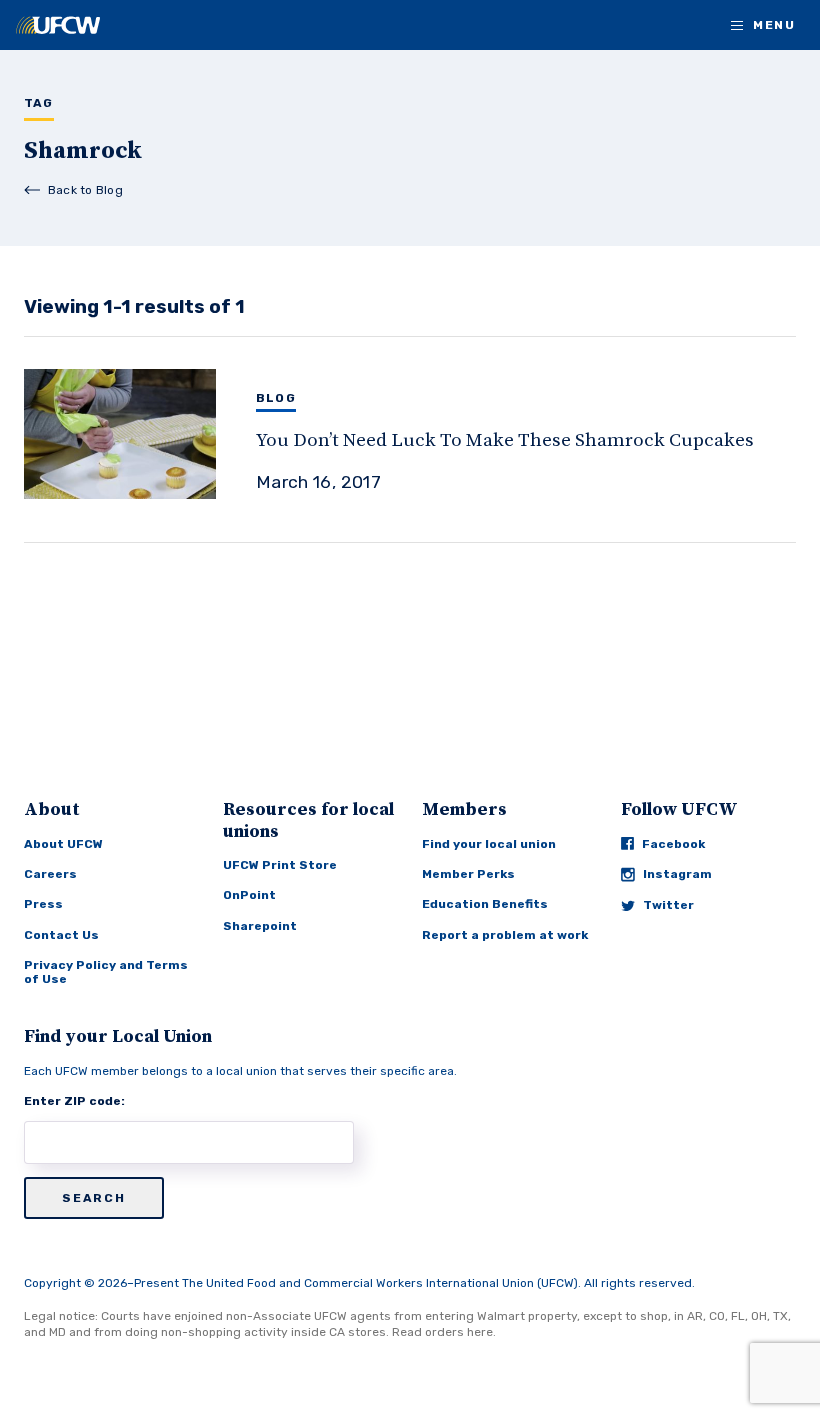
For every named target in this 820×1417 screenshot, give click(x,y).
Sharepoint (260, 926)
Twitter (668, 905)
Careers (50, 874)
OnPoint (249, 895)
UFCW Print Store (280, 865)
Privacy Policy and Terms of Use (106, 972)
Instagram (677, 874)
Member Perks (468, 874)
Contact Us (61, 935)
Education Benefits (485, 904)
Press (43, 904)
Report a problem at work (505, 935)
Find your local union (489, 844)
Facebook (673, 844)
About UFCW (63, 844)
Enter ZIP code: (74, 1101)
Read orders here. (444, 1332)
